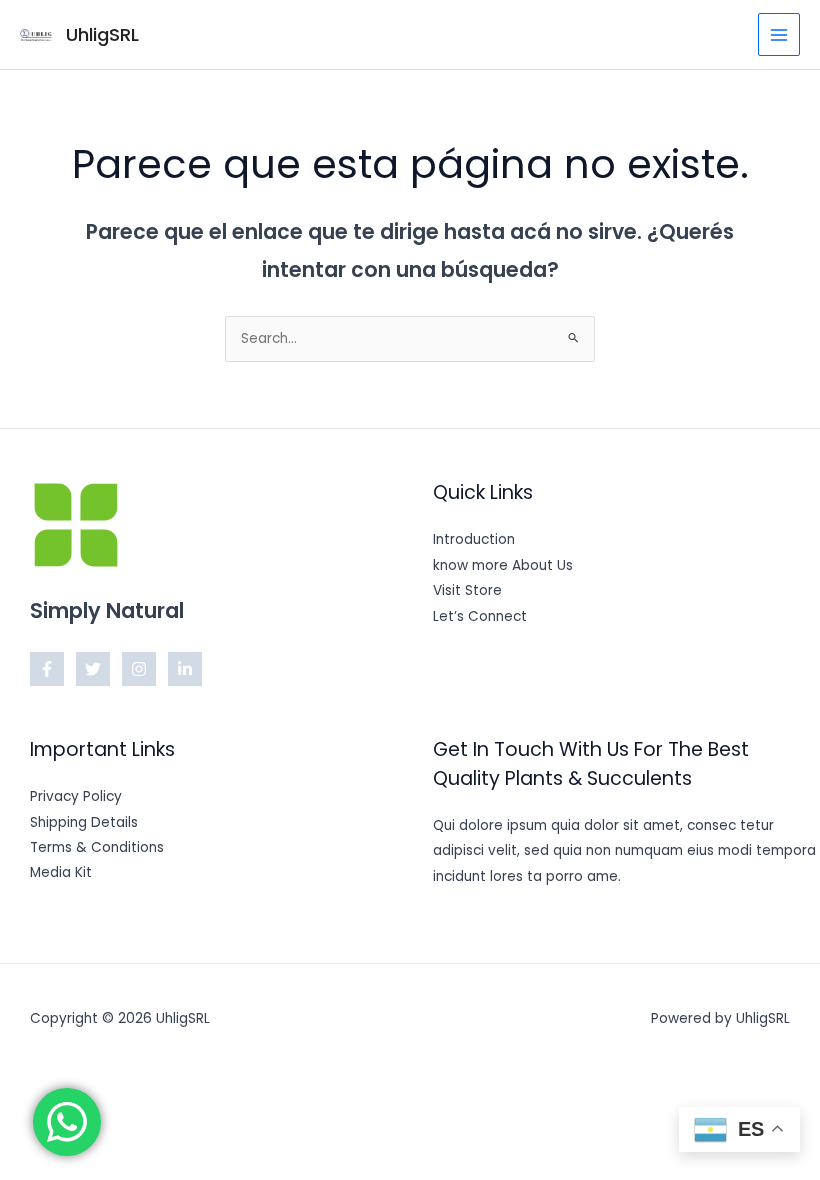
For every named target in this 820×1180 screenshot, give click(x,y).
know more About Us (503, 565)
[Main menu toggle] (779, 34)
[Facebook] (47, 669)
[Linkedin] (185, 669)
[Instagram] (139, 669)
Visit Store (467, 590)
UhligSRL (102, 34)
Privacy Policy (76, 796)
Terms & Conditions (97, 847)
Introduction (474, 539)
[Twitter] (93, 669)
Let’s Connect (480, 616)
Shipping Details (84, 822)
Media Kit (61, 872)
